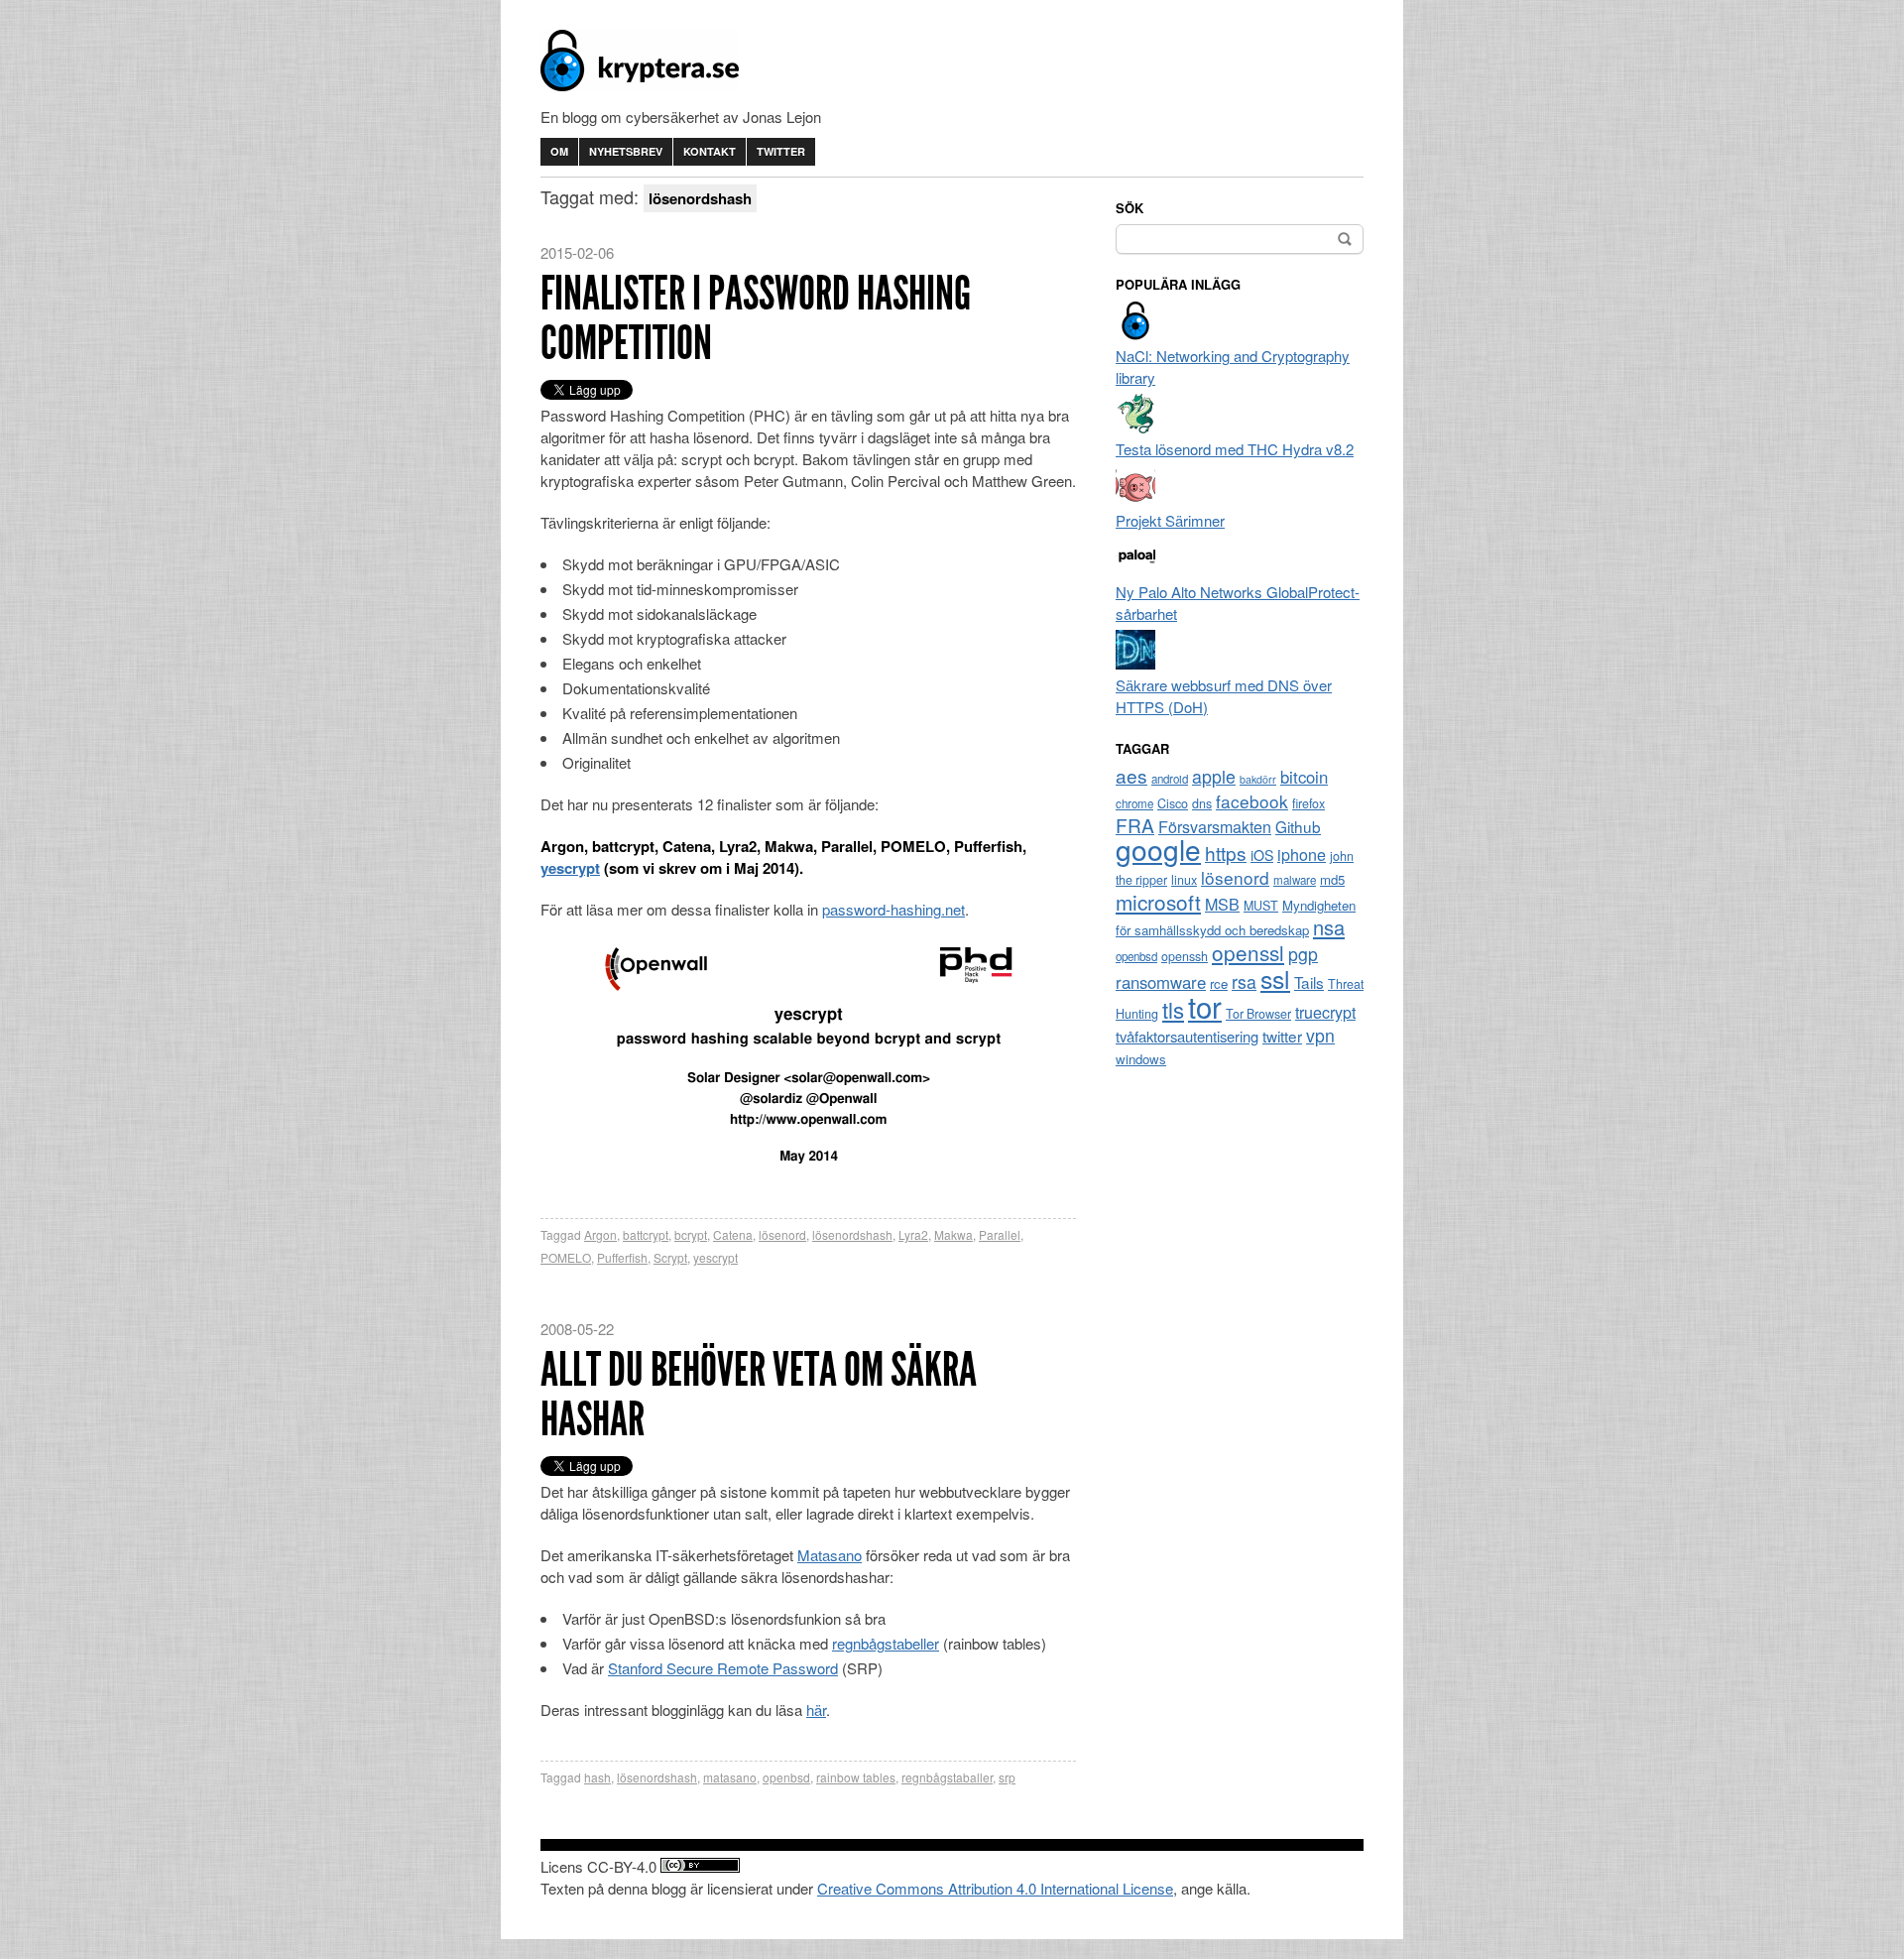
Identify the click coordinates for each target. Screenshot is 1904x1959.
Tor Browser (1258, 1014)
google (1158, 849)
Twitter (781, 151)
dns (1202, 803)
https (1226, 853)
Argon (600, 1234)
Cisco (1173, 803)
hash (597, 1777)
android (1170, 779)
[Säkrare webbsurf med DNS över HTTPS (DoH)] (1135, 663)
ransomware (1161, 982)
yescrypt (570, 868)
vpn (1320, 1035)
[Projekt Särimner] (1135, 498)
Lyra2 (913, 1234)
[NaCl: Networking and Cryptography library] (1135, 334)
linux (1184, 880)
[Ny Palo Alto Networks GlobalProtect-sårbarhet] (1135, 570)
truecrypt (1325, 1012)
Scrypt (670, 1257)
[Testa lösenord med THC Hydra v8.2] (1135, 427)
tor (1205, 1006)
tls (1173, 1009)
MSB (1222, 904)
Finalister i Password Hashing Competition (756, 318)
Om (559, 151)
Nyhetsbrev (626, 151)
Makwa (953, 1234)
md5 (1332, 879)
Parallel (1000, 1234)
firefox (1309, 803)
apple (1214, 776)
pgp (1303, 954)
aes (1131, 775)
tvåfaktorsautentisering (1187, 1036)
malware (1295, 880)
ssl (1275, 978)
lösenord (782, 1234)
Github (1298, 826)
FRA (1135, 825)
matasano (730, 1777)
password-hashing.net (893, 909)
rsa (1244, 981)
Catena (733, 1234)
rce (1219, 983)
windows (1141, 1059)
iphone (1302, 855)
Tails (1309, 982)
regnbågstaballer (947, 1777)
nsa (1329, 927)
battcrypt (646, 1234)
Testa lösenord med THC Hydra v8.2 (1235, 449)
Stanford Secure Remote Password (723, 1668)
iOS (1262, 855)
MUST (1261, 906)
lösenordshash (852, 1234)
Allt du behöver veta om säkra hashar (759, 1394)
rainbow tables (856, 1777)
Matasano (830, 1555)
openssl (1248, 952)
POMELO (566, 1257)
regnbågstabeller (886, 1643)
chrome (1134, 803)
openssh (1185, 956)
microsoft (1158, 902)
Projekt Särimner (1170, 520)
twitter (1282, 1036)
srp (1007, 1777)
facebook (1252, 801)
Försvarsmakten (1215, 827)
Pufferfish (622, 1257)
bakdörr (1258, 779)
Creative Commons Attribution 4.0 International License (995, 1888)
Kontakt (710, 151)
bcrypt (691, 1234)
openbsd (786, 1777)
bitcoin (1304, 777)
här (816, 1710)
